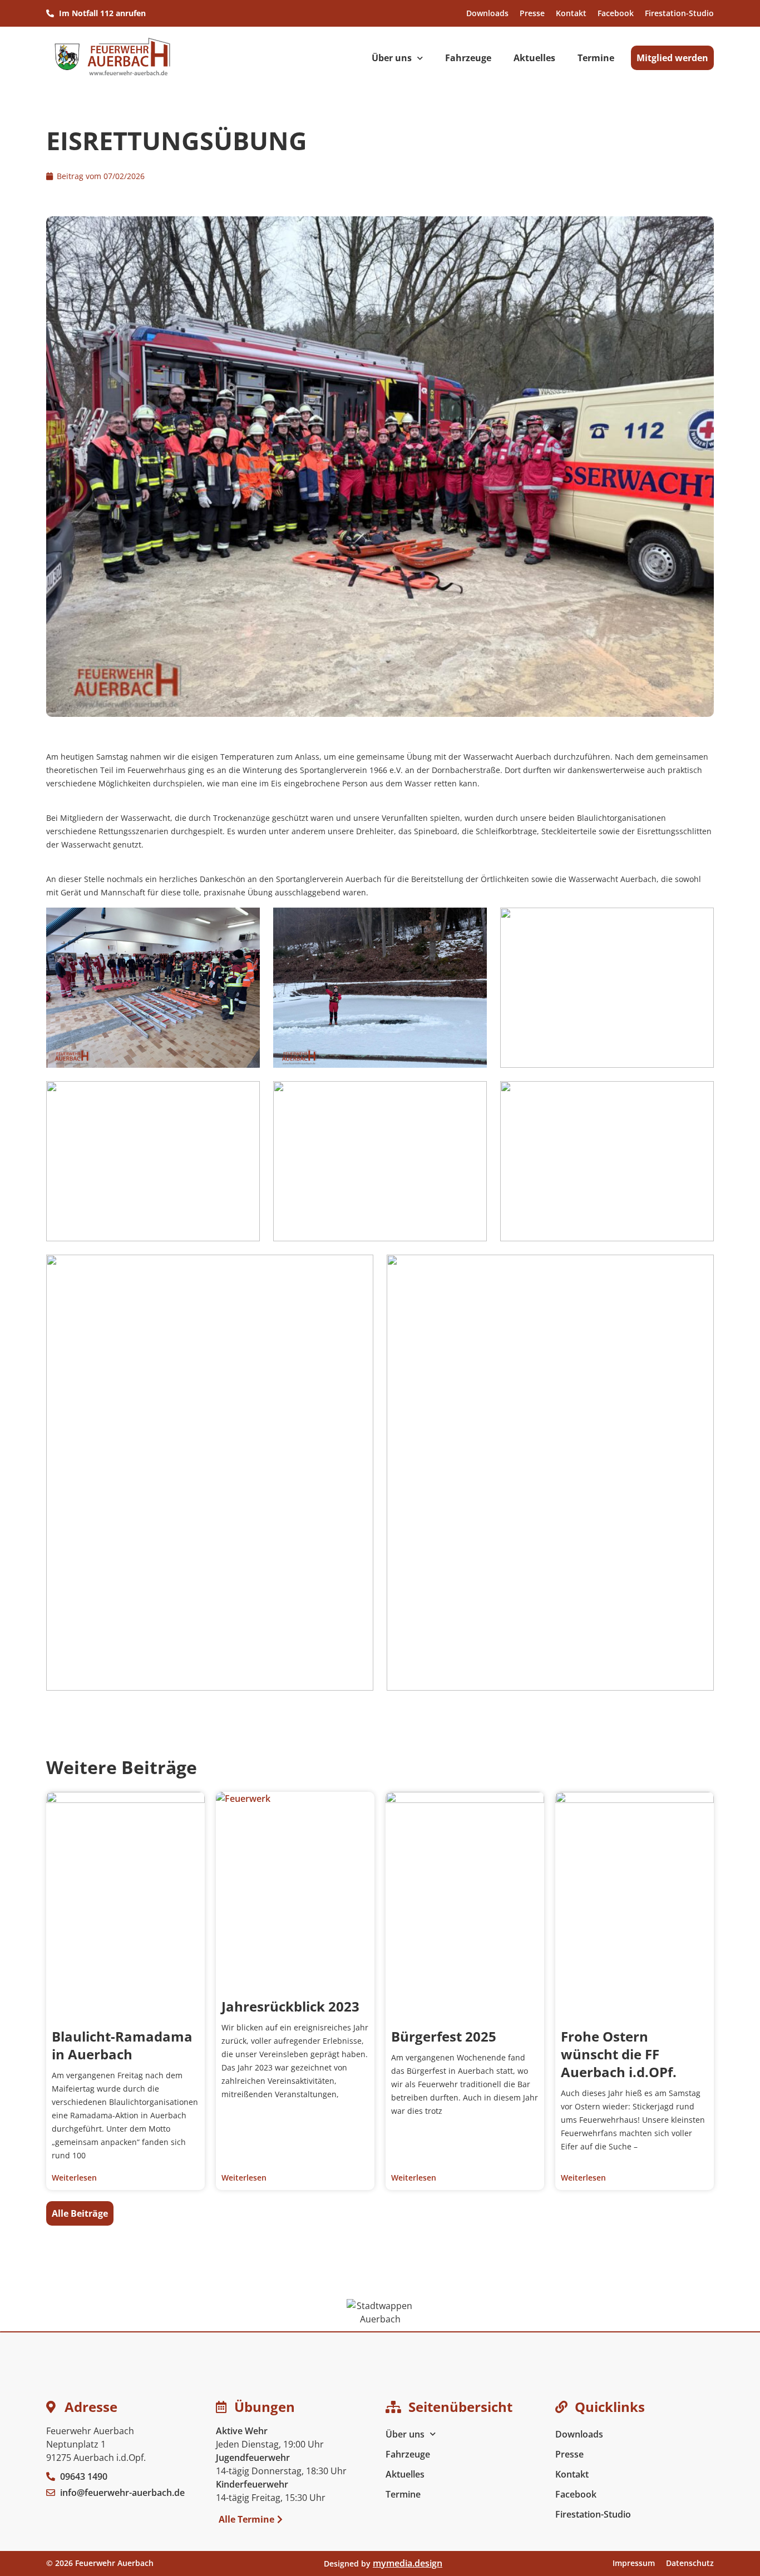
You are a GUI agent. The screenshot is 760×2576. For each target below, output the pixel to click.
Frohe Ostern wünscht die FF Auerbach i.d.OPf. (619, 2054)
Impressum (634, 2563)
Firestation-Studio (679, 13)
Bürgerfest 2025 (444, 2036)
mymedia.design (408, 2563)
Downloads (487, 13)
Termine (596, 58)
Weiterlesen (74, 2178)
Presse (532, 13)
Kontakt (571, 13)
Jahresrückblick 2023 (290, 2006)
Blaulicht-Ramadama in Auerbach (122, 2045)
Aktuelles (534, 58)
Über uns (392, 58)
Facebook (616, 13)
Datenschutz (690, 2563)
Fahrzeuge (468, 58)
